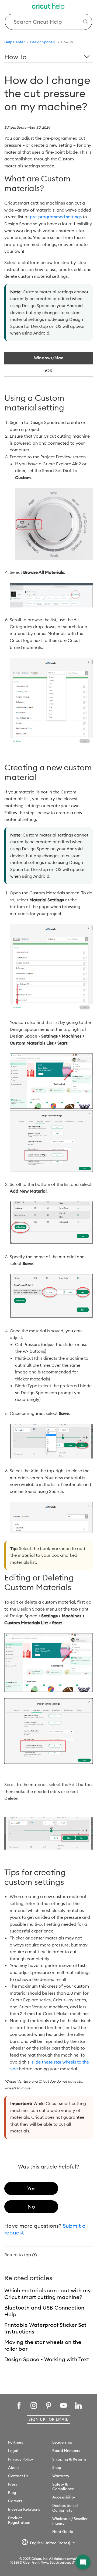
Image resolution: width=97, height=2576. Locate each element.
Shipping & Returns (69, 2459)
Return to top (18, 2255)
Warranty (61, 2476)
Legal (13, 2451)
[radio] (31, 2188)
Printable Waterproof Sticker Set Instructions (45, 2328)
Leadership (62, 2442)
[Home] (48, 7)
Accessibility (64, 2497)
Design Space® (43, 42)
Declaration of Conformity (65, 2508)
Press (13, 2484)
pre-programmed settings (56, 217)
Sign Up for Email (48, 2419)
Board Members (66, 2451)
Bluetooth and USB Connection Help (44, 2311)
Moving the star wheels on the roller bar (43, 2345)
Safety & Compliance (63, 2487)
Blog (12, 2493)
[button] (83, 2562)
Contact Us (18, 2476)
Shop (57, 2468)
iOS (48, 370)
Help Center (15, 42)
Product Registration (19, 2520)
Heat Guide (63, 2532)
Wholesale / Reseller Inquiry (70, 2521)
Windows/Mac (49, 358)
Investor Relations (24, 2509)
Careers (15, 2501)
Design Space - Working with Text (47, 2359)
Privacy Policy (21, 2459)
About (14, 2468)
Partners (15, 2442)
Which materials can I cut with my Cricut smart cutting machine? (48, 2294)
